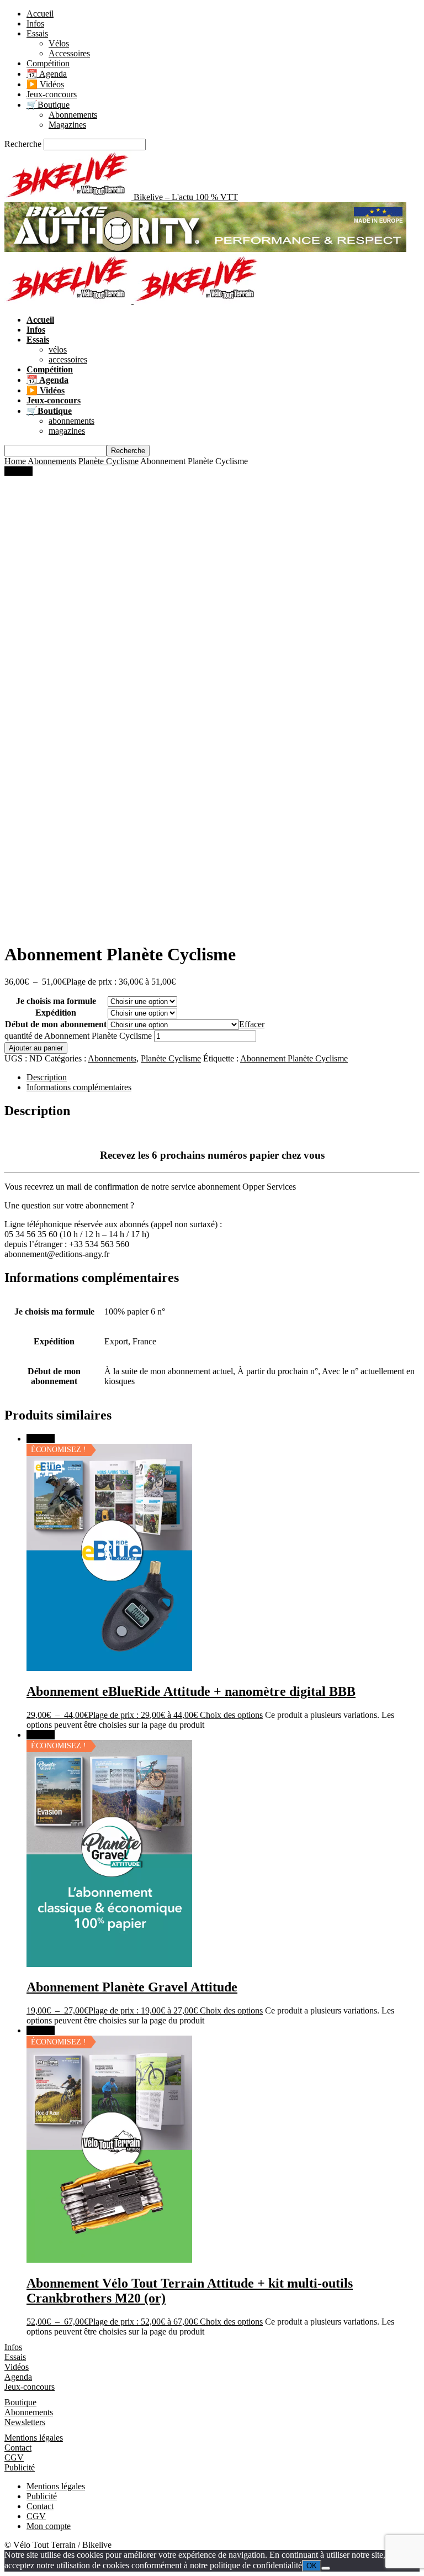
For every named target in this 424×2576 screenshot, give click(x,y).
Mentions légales (34, 2438)
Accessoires (69, 53)
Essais (37, 33)
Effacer (252, 1024)
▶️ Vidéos (45, 84)
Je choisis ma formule (56, 1001)
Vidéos (17, 2367)
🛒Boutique (48, 105)
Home (15, 461)
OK (312, 2566)
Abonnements (73, 115)
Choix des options (231, 1715)
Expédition (56, 1013)
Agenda (18, 2377)
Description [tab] (47, 1077)
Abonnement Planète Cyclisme (294, 1058)
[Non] (326, 2568)
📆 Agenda (47, 74)
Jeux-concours (52, 94)
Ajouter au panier (36, 1048)
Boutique (20, 2402)
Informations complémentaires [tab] (79, 1087)
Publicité (20, 2467)
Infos (35, 23)
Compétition (48, 63)
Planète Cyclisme (108, 461)
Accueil (40, 14)
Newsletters (25, 2422)
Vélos (59, 43)
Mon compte (49, 2526)
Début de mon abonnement (56, 1024)
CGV (14, 2457)
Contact (18, 2448)
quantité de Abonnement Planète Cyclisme (78, 1036)
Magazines (67, 125)
